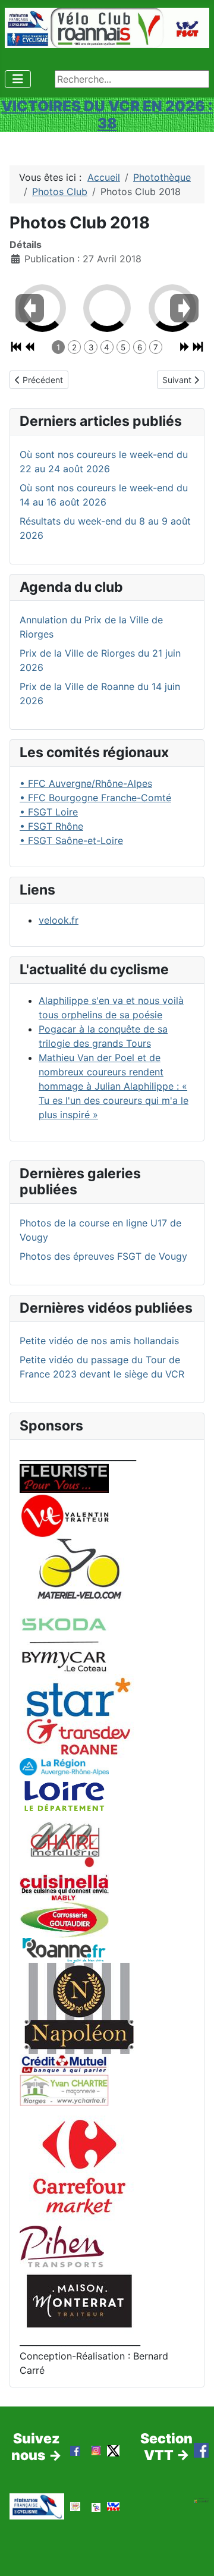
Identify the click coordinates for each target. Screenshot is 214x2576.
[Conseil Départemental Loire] (64, 1795)
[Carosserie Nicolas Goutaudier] (64, 1918)
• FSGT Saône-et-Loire (71, 840)
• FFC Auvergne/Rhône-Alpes (86, 783)
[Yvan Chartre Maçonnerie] (64, 2089)
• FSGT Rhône (51, 826)
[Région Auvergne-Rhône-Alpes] (64, 1766)
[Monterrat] (79, 2300)
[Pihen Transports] (62, 2246)
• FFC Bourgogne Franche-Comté (95, 798)
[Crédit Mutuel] (64, 2063)
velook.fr (59, 920)
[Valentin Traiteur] (64, 1515)
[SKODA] (64, 1645)
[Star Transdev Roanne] (79, 1715)
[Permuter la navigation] (18, 79)
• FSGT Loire (49, 812)
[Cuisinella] (64, 1886)
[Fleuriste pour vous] (64, 1477)
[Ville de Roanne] (64, 1949)
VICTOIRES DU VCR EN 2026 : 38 (107, 114)
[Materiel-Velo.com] (79, 1577)
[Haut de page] (193, 2554)
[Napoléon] (79, 2007)
